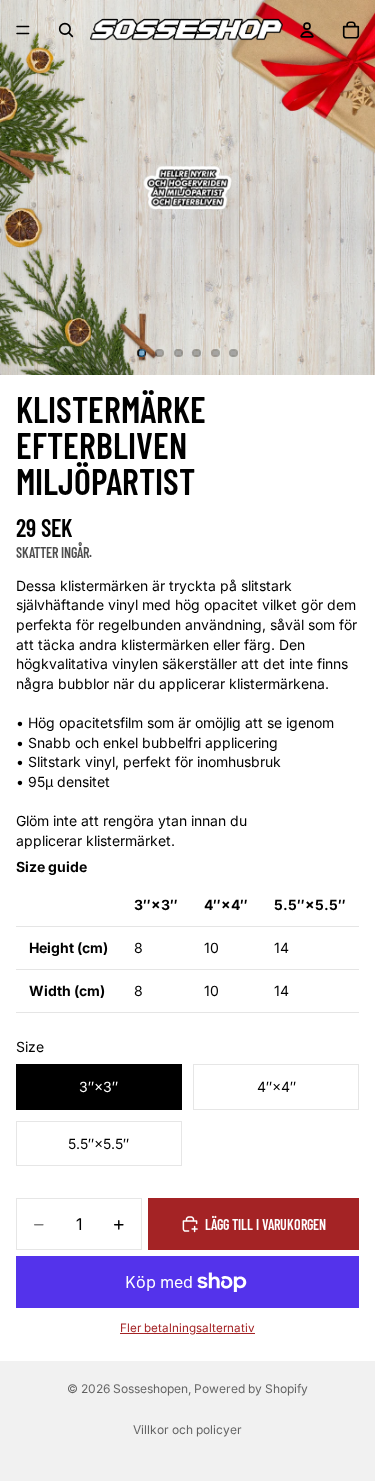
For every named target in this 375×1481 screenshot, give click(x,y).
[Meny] (23, 30)
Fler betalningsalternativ (187, 1328)
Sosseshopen (150, 1388)
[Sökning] (66, 30)
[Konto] (307, 30)
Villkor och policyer (187, 1429)
